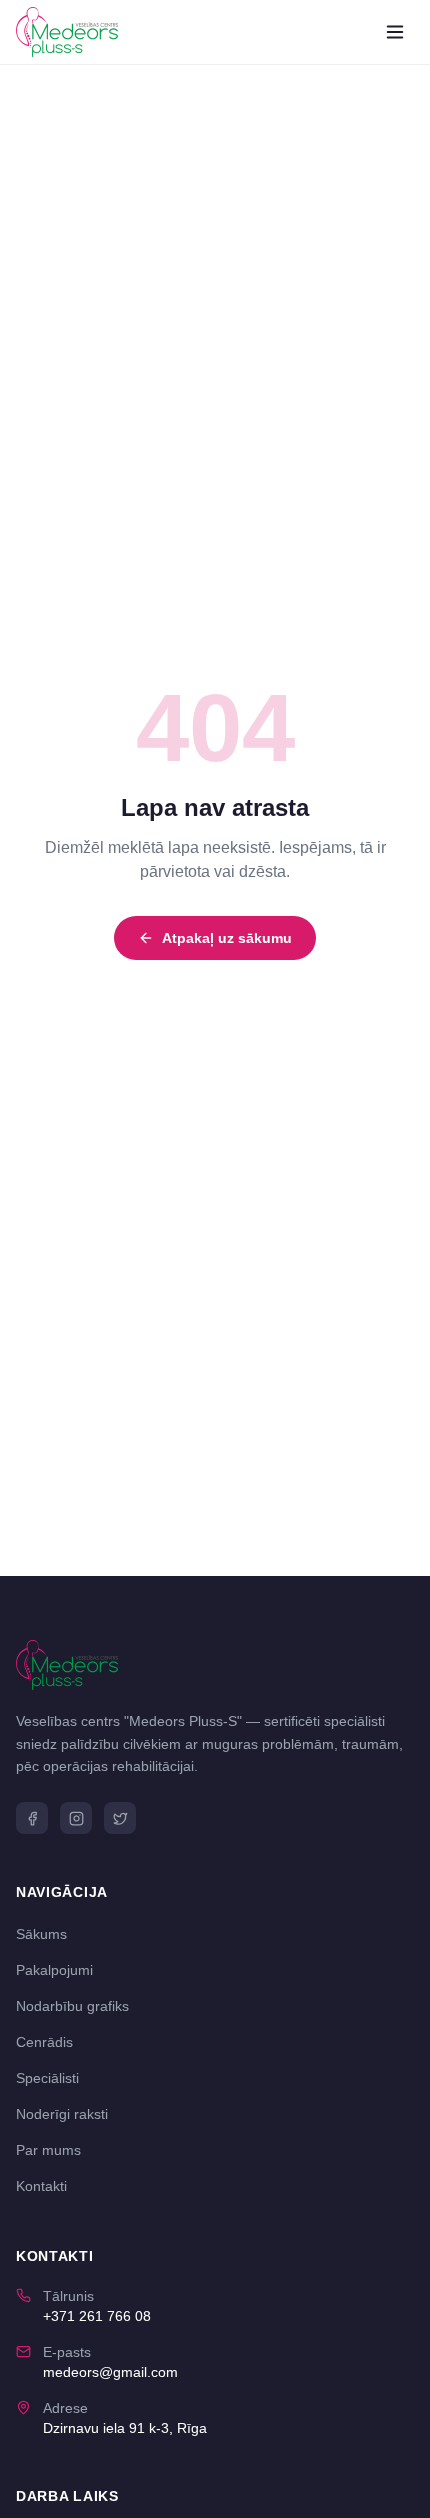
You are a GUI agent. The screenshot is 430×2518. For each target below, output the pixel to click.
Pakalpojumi (54, 1970)
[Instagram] (76, 1818)
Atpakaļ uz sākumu (227, 938)
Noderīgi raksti (62, 2114)
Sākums (41, 1934)
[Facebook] (32, 1818)
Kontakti (41, 2186)
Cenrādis (44, 2042)
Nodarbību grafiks (72, 2006)
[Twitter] (120, 1818)
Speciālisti (47, 2078)
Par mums (48, 2150)
